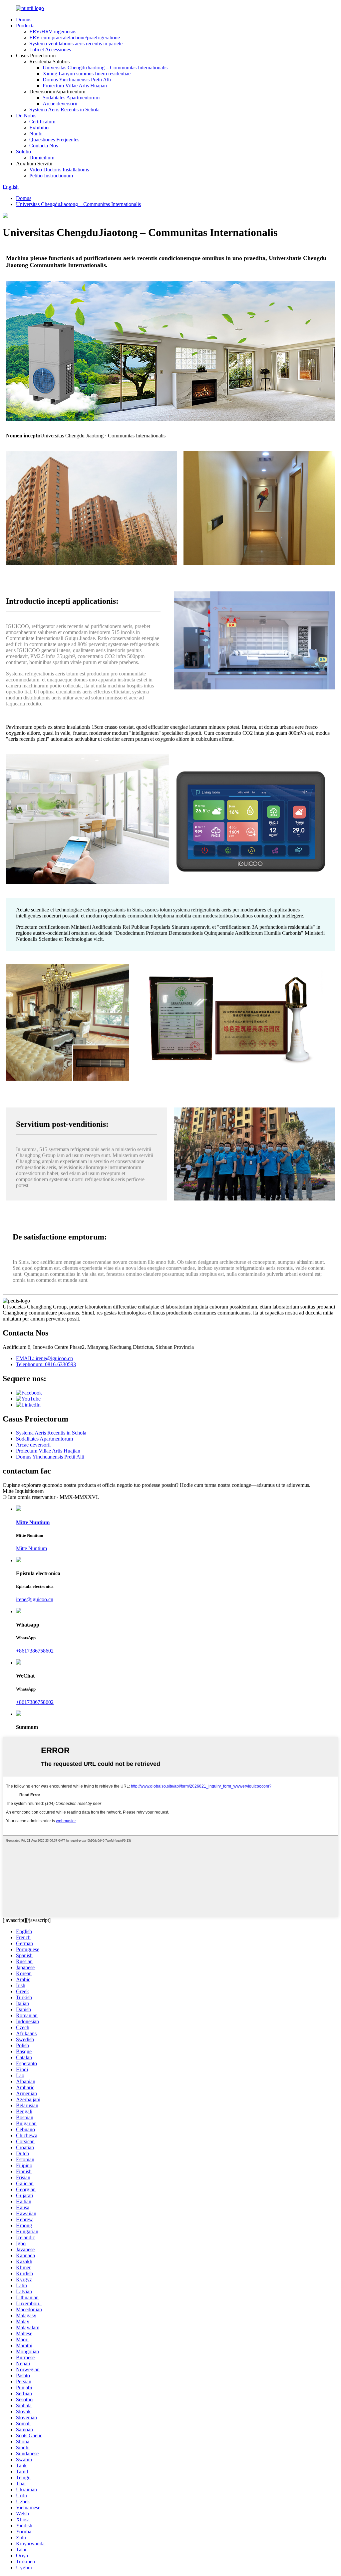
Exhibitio (39, 128)
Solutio (23, 152)
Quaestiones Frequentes (54, 140)
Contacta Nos (44, 146)
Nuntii (36, 134)
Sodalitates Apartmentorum (71, 98)
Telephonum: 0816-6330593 (46, 1364)
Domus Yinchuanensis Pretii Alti (77, 80)
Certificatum (42, 122)
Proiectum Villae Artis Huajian (75, 86)
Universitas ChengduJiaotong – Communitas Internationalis (105, 68)
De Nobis (26, 116)
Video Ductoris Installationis (59, 170)
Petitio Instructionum (51, 176)
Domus (24, 20)
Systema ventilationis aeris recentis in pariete (76, 44)
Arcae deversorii (60, 104)
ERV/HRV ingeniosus (53, 32)
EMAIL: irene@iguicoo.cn (44, 1358)
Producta (25, 26)
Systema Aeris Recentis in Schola (64, 110)
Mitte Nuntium (31, 1548)
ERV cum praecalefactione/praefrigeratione (75, 38)
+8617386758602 (35, 1651)
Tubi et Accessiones (50, 50)
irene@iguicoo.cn (35, 1599)
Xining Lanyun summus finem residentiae (87, 74)
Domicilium (42, 158)
